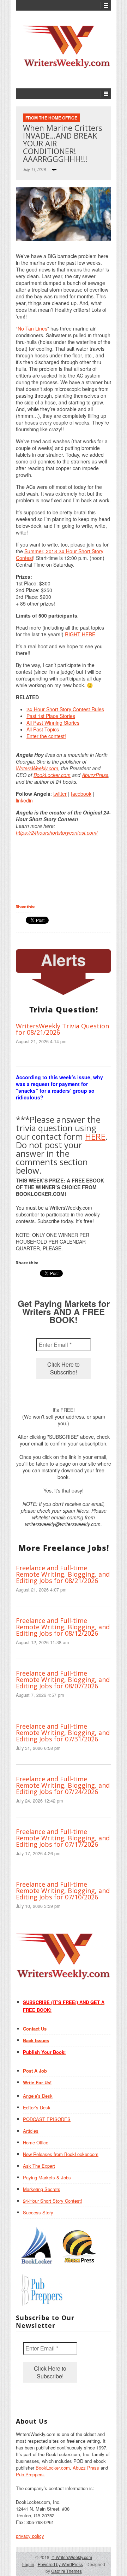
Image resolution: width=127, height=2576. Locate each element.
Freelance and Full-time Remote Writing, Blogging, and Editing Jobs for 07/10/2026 (63, 1891)
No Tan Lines (32, 328)
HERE (95, 1136)
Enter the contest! (46, 736)
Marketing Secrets (42, 2189)
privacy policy (30, 2536)
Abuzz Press (86, 2468)
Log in (28, 2564)
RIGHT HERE (80, 634)
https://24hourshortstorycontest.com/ (57, 833)
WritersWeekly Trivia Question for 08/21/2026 (62, 1029)
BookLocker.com (52, 775)
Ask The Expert (39, 2166)
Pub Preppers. (31, 2474)
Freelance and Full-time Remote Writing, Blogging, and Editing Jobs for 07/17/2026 (63, 1838)
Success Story (38, 2212)
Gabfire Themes (66, 2571)
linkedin (24, 800)
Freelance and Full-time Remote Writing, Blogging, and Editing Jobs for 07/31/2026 (63, 1733)
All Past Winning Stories (53, 723)
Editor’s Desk (37, 2107)
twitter (60, 794)
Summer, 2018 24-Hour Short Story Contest (60, 554)
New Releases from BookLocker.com (61, 2154)
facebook (81, 794)
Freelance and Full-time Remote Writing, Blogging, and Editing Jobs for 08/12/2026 (63, 1627)
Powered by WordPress (60, 2564)
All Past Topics (43, 729)
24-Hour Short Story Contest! (53, 2201)
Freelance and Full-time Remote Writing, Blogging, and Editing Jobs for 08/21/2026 (63, 1574)
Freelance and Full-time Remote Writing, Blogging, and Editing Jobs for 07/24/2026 (63, 1785)
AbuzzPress (95, 775)
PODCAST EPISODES (47, 2119)
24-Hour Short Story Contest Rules (65, 709)
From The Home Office (51, 118)
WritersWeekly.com (37, 768)
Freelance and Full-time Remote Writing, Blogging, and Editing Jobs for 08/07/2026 (63, 1680)
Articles (31, 2131)
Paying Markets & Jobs (47, 2177)
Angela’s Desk (38, 2096)
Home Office (36, 2142)
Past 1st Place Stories (51, 716)
